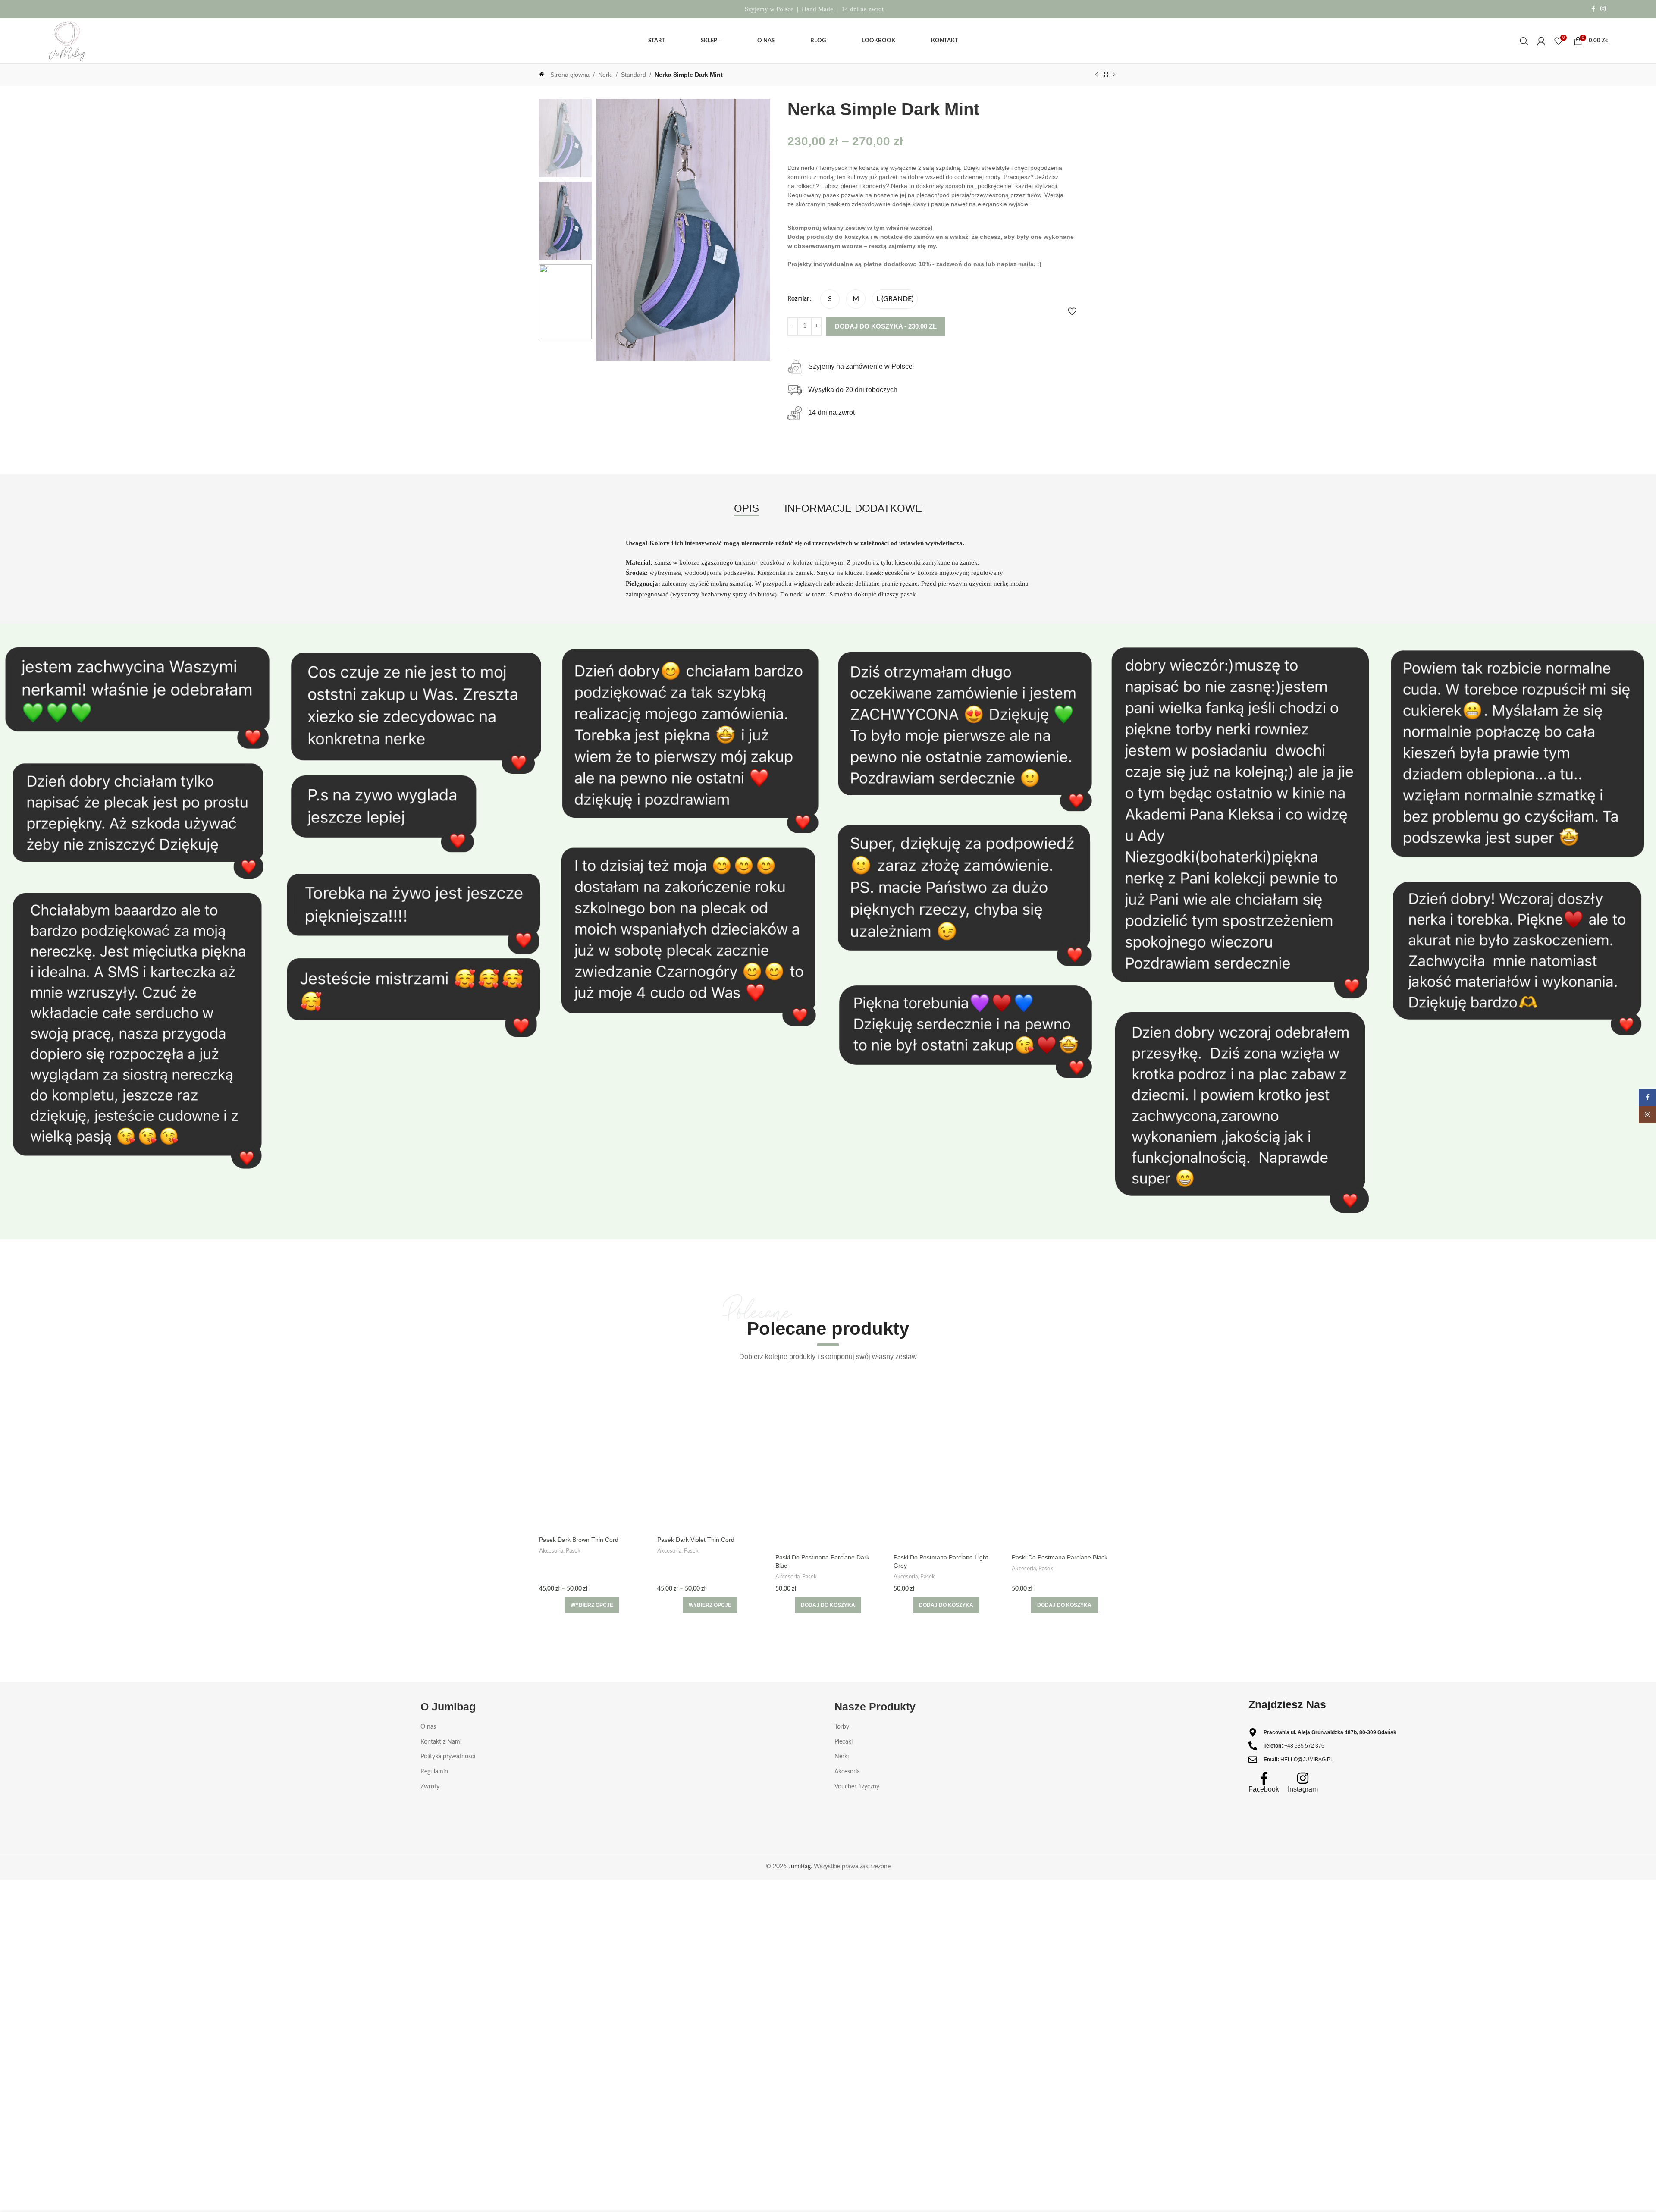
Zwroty (430, 1787)
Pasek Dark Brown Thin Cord (579, 1540)
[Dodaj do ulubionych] (1072, 311)
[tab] (746, 509)
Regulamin (434, 1772)
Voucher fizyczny (857, 1787)
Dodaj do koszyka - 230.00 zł (886, 326)
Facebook (1264, 1789)
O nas (428, 1727)
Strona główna (570, 75)
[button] (828, 1605)
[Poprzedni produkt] (1097, 75)
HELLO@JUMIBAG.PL (1307, 1760)
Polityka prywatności (448, 1757)
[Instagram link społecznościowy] (1603, 9)
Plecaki (844, 1742)
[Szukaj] (1524, 41)
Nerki (605, 75)
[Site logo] (67, 41)
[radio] (830, 299)
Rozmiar (798, 299)
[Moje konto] (1541, 41)
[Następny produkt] (1114, 75)
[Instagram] (1303, 1778)
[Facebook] (1264, 1778)
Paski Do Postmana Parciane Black (1060, 1557)
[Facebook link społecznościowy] (1593, 9)
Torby (842, 1727)
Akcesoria (551, 1551)
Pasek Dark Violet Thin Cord (696, 1540)
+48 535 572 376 (1304, 1746)
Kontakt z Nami (441, 1742)
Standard (634, 75)
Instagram (1303, 1789)
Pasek (573, 1551)
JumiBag (800, 1867)
